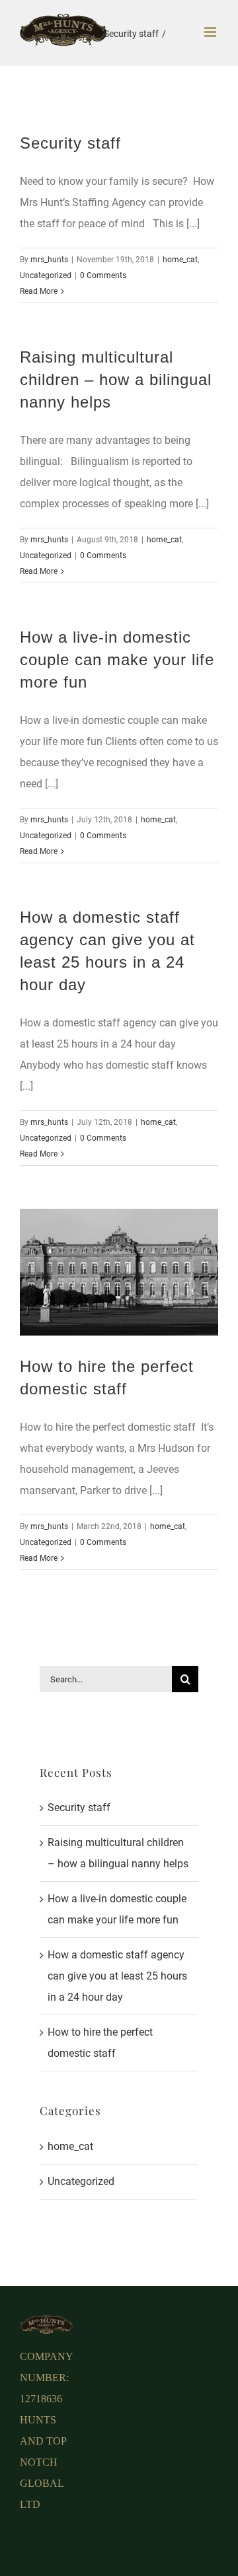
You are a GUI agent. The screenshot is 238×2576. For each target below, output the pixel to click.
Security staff (70, 143)
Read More (39, 291)
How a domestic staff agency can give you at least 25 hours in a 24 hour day (117, 1976)
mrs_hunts (49, 260)
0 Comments (103, 275)
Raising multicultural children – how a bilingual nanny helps (116, 379)
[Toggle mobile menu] (211, 32)
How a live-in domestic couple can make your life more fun (117, 660)
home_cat (180, 260)
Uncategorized (46, 275)
